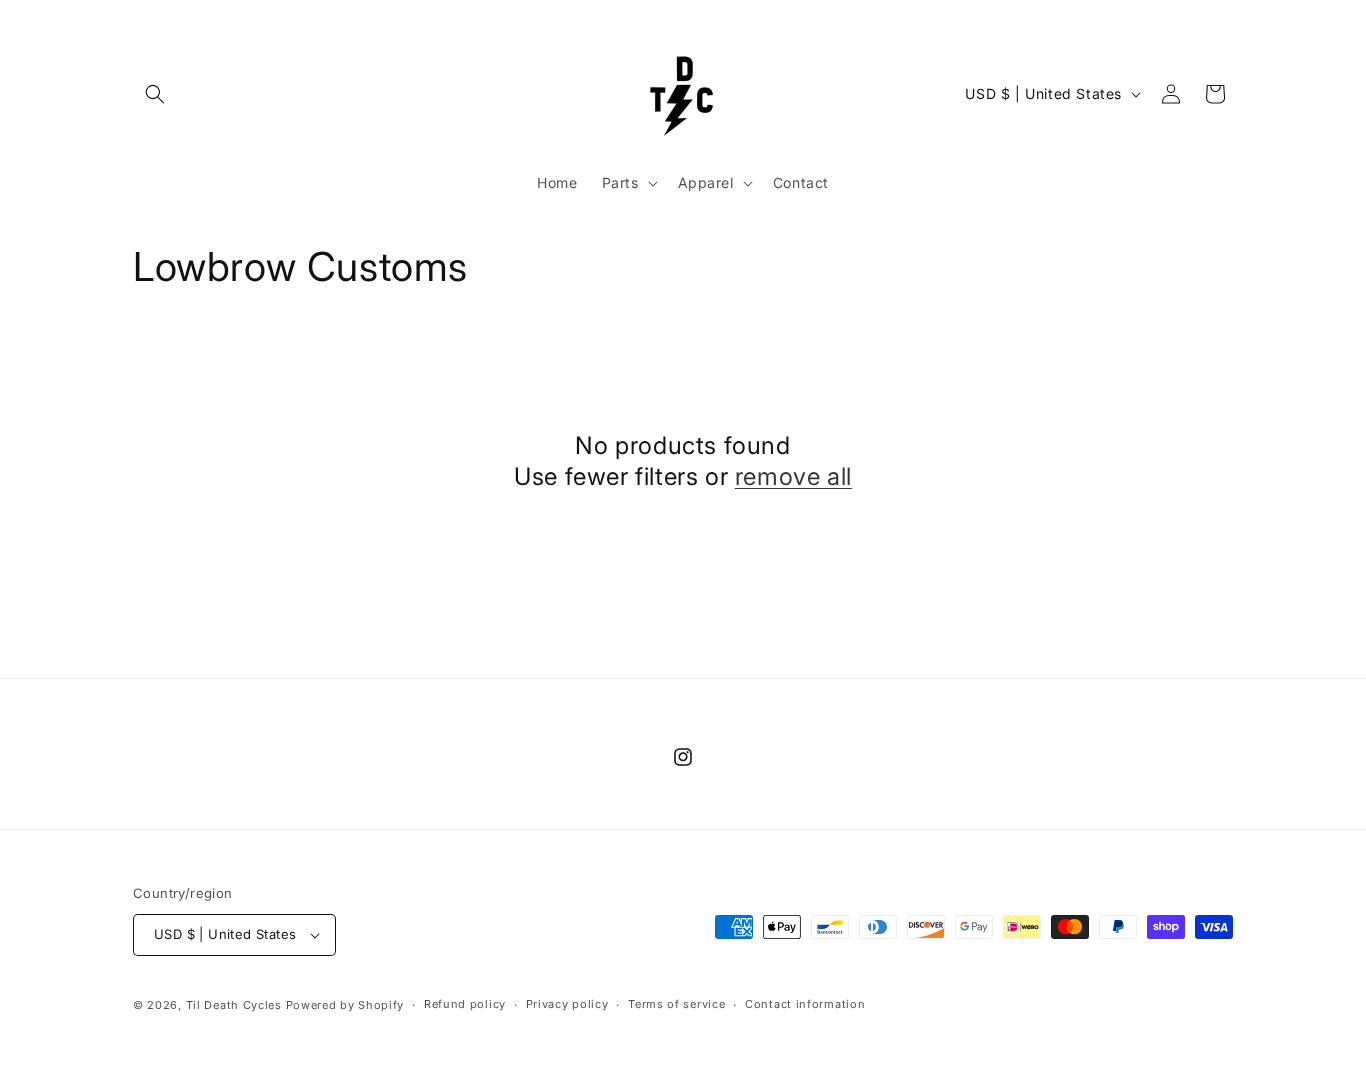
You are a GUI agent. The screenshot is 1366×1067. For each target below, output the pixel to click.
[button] (155, 94)
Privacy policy (567, 1004)
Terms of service (676, 1004)
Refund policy (465, 1004)
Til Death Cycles (236, 1005)
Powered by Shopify (345, 1005)
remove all (793, 476)
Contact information (805, 1004)
